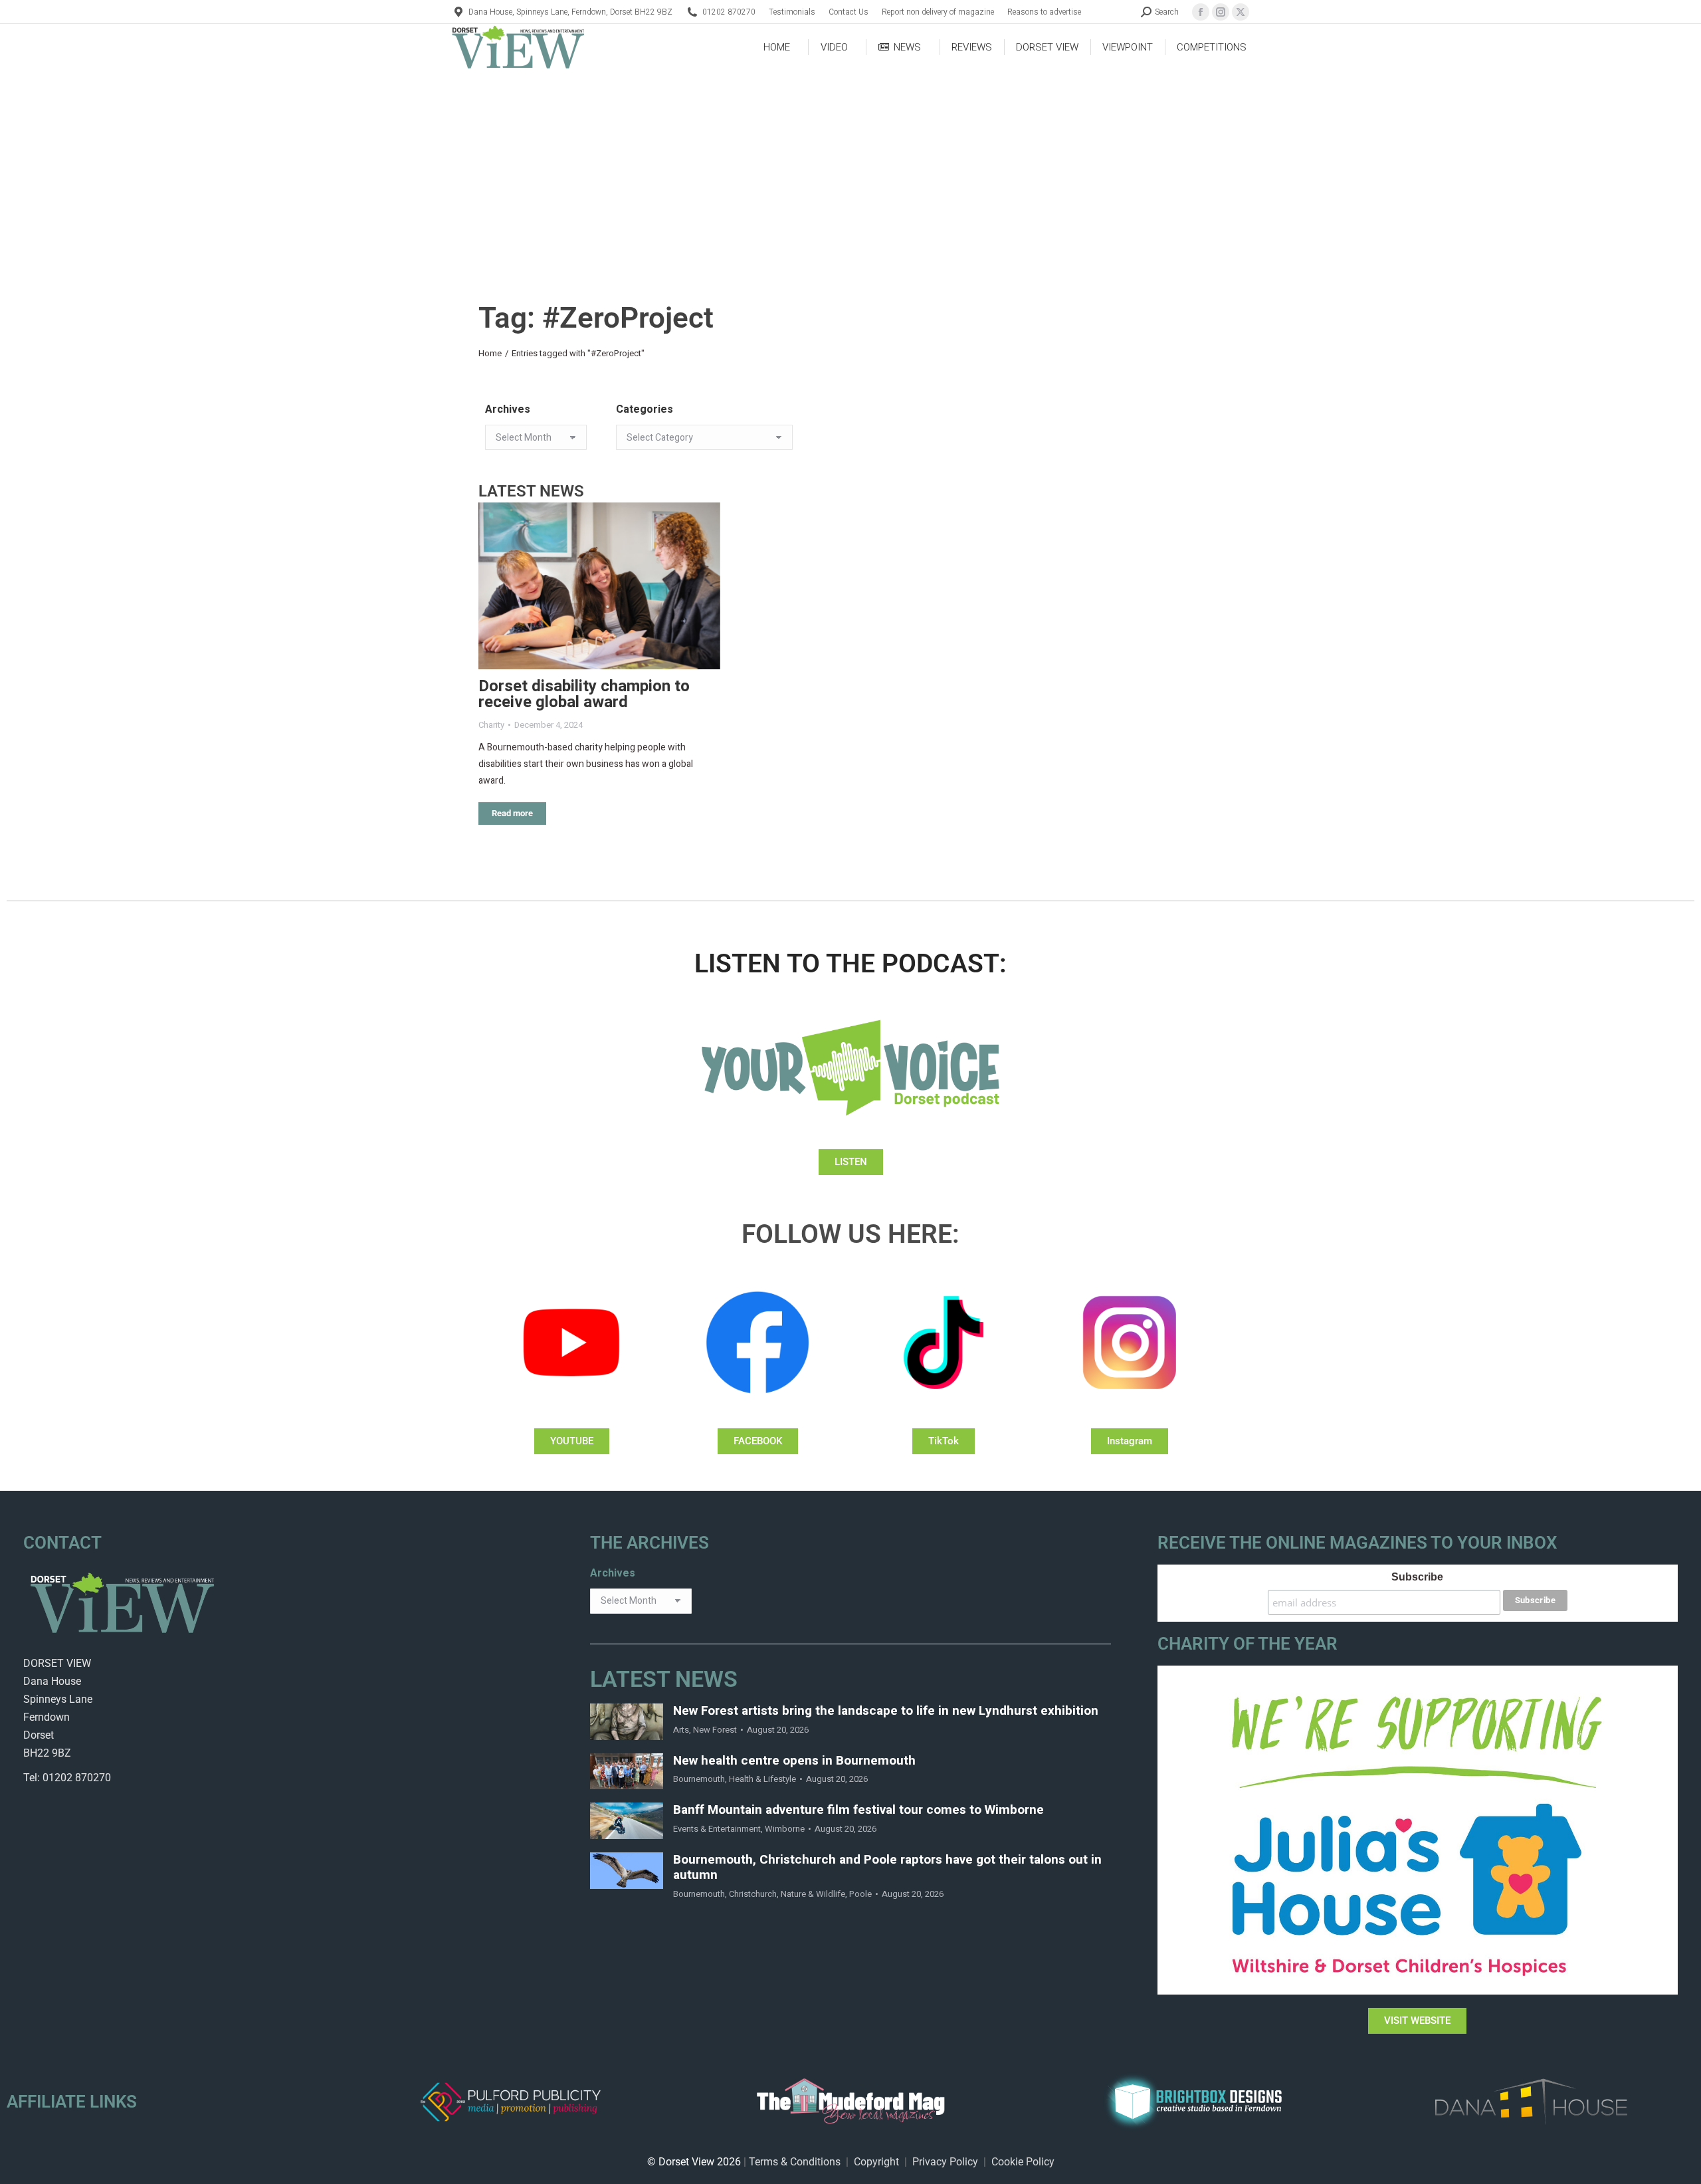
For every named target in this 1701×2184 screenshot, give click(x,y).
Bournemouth (699, 1779)
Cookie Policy (1023, 2162)
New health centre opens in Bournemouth (794, 1761)
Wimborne (785, 1829)
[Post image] (599, 586)
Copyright (876, 2162)
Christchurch (753, 1894)
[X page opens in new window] (1241, 12)
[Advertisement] (850, 170)
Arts (681, 1730)
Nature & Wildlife (813, 1894)
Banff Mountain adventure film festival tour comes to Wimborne (858, 1810)
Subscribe (1417, 1577)
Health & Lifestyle (762, 1779)
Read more (512, 813)
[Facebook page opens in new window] (1201, 12)
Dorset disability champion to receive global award (584, 694)
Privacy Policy (945, 2162)
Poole (860, 1894)
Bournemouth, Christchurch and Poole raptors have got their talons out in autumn (887, 1868)
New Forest (715, 1730)
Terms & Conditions (795, 2162)
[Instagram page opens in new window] (1221, 12)
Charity (491, 725)
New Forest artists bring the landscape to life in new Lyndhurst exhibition (886, 1711)
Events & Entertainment (717, 1829)
